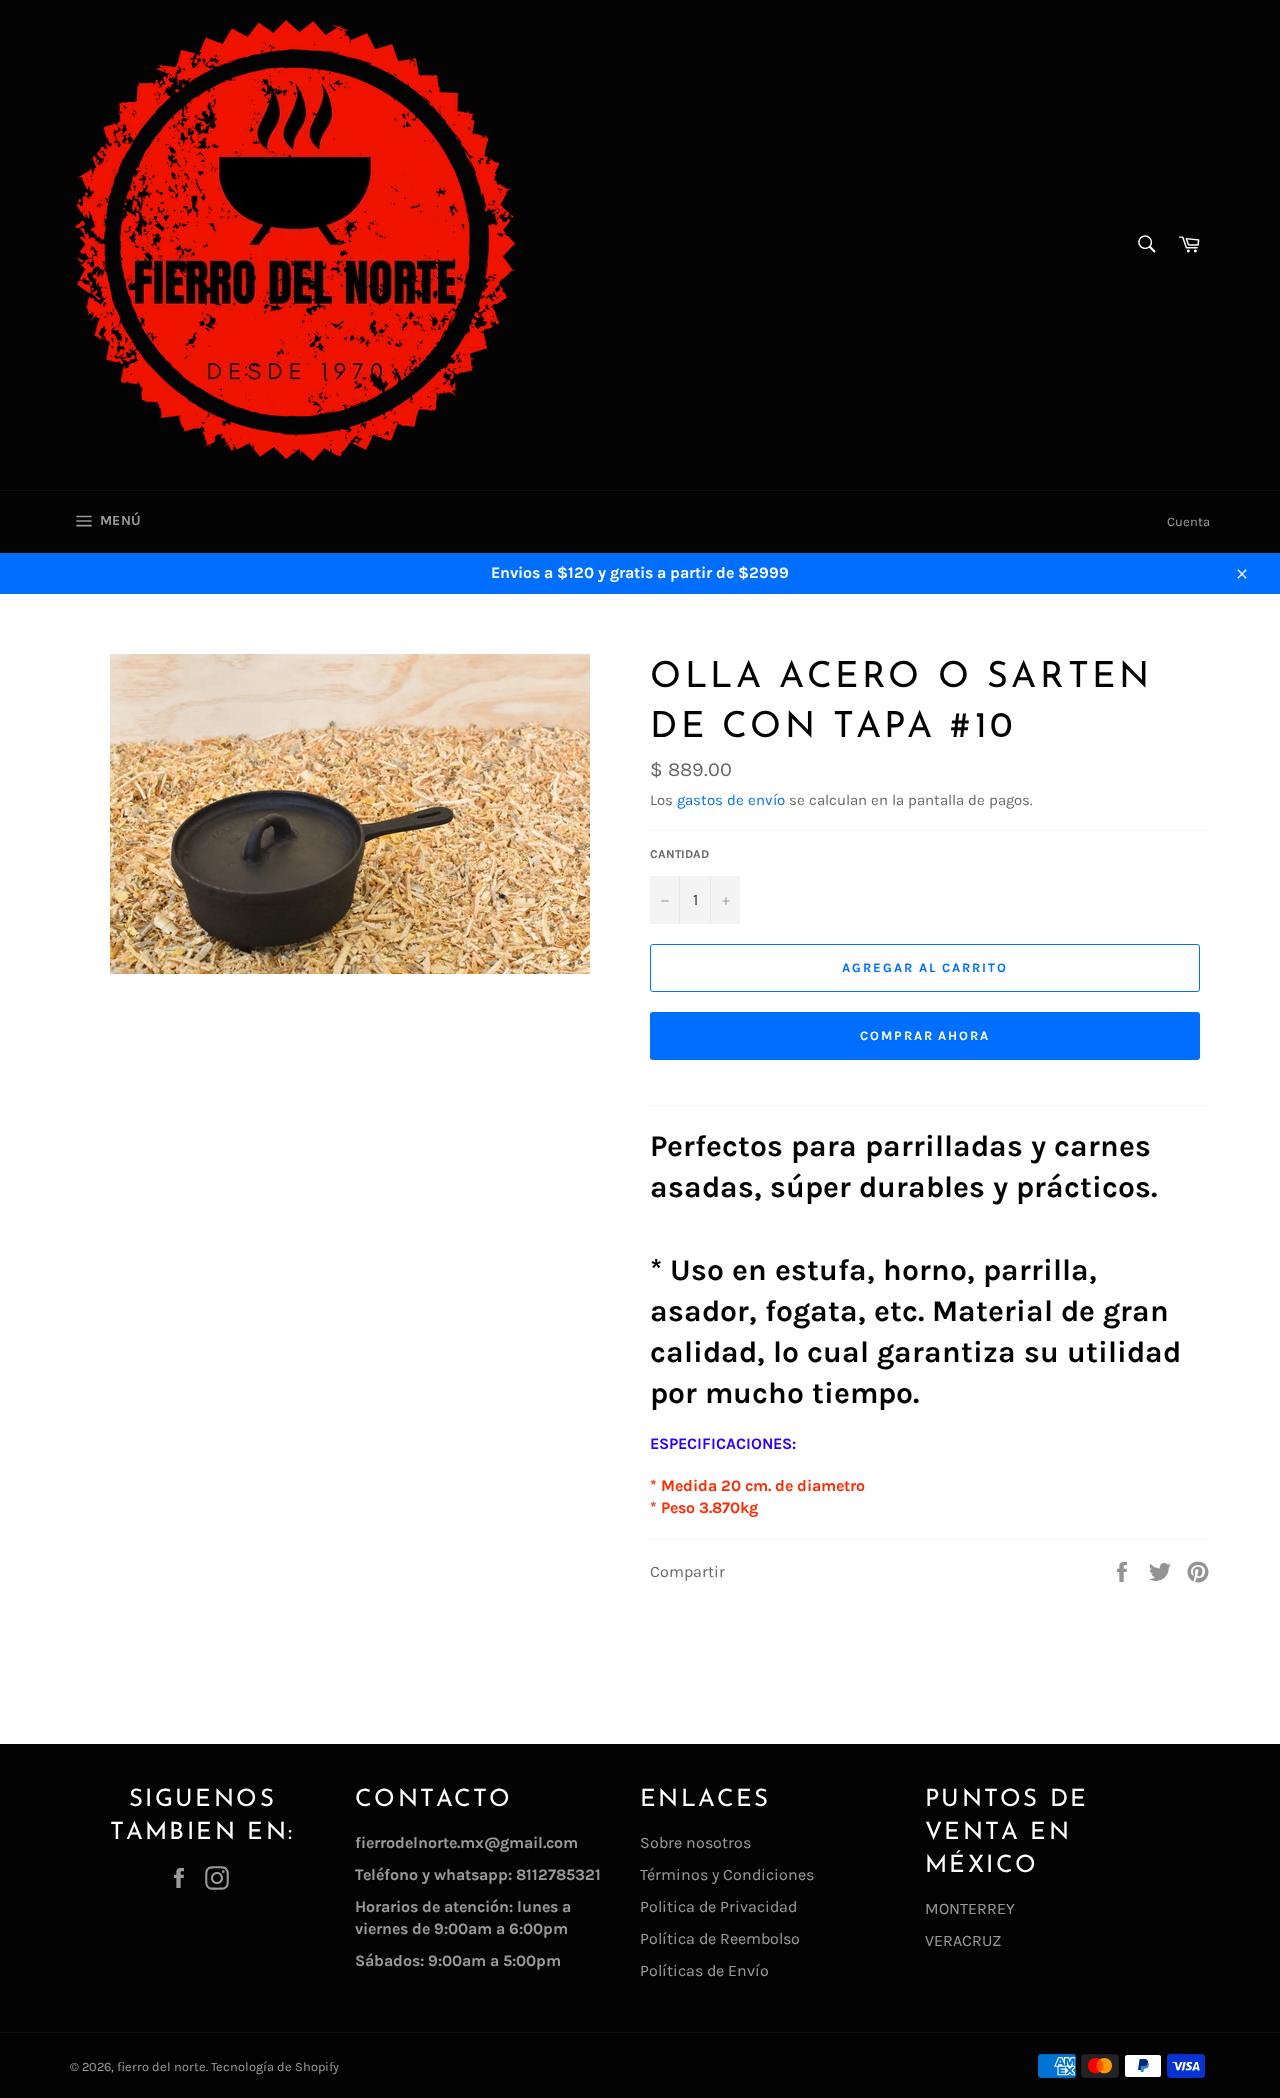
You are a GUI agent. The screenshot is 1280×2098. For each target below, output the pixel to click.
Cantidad (679, 854)
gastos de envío (731, 800)
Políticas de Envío (704, 1970)
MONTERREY (970, 1908)
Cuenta (1188, 521)
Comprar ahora (925, 1035)
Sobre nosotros (695, 1842)
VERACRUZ (963, 1940)
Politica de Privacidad (718, 1906)
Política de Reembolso (720, 1938)
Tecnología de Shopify (275, 2066)
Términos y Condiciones (727, 1874)
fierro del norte (161, 2066)
